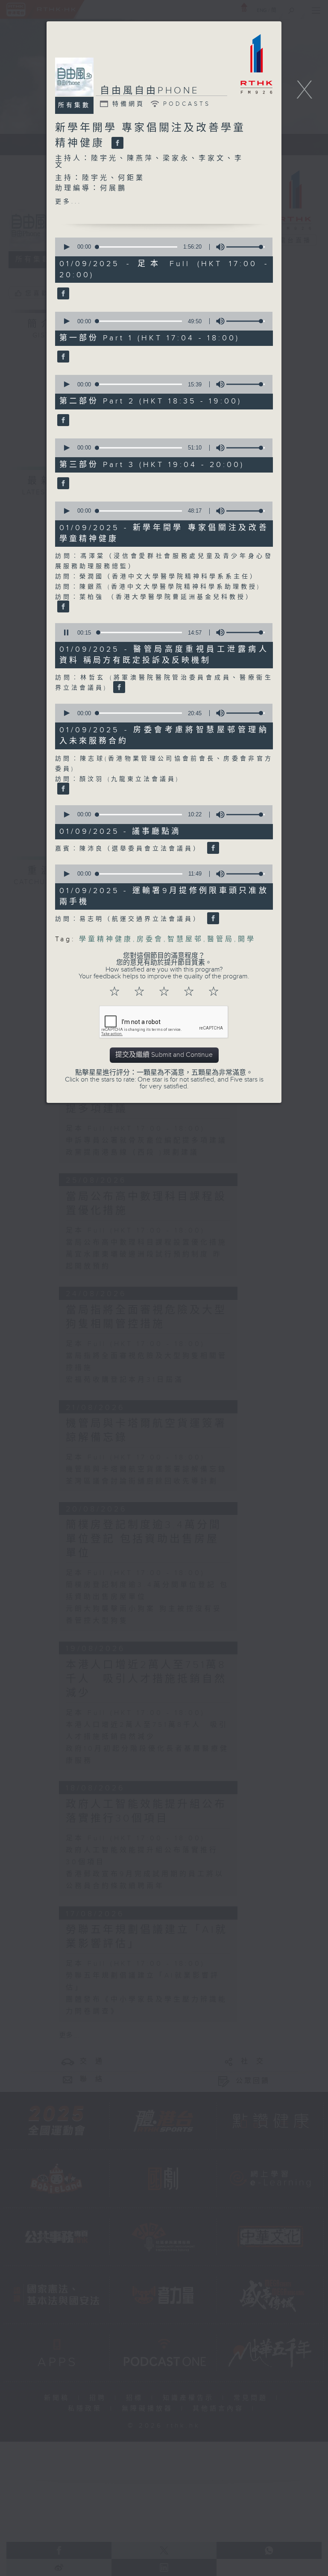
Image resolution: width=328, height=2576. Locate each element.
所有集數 (74, 105)
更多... (68, 202)
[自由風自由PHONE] (62, 294)
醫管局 (221, 939)
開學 (247, 939)
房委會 (150, 939)
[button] (66, 247)
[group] (218, 247)
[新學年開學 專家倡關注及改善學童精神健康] (116, 143)
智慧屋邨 (185, 939)
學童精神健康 (106, 939)
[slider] (246, 247)
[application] (162, 247)
